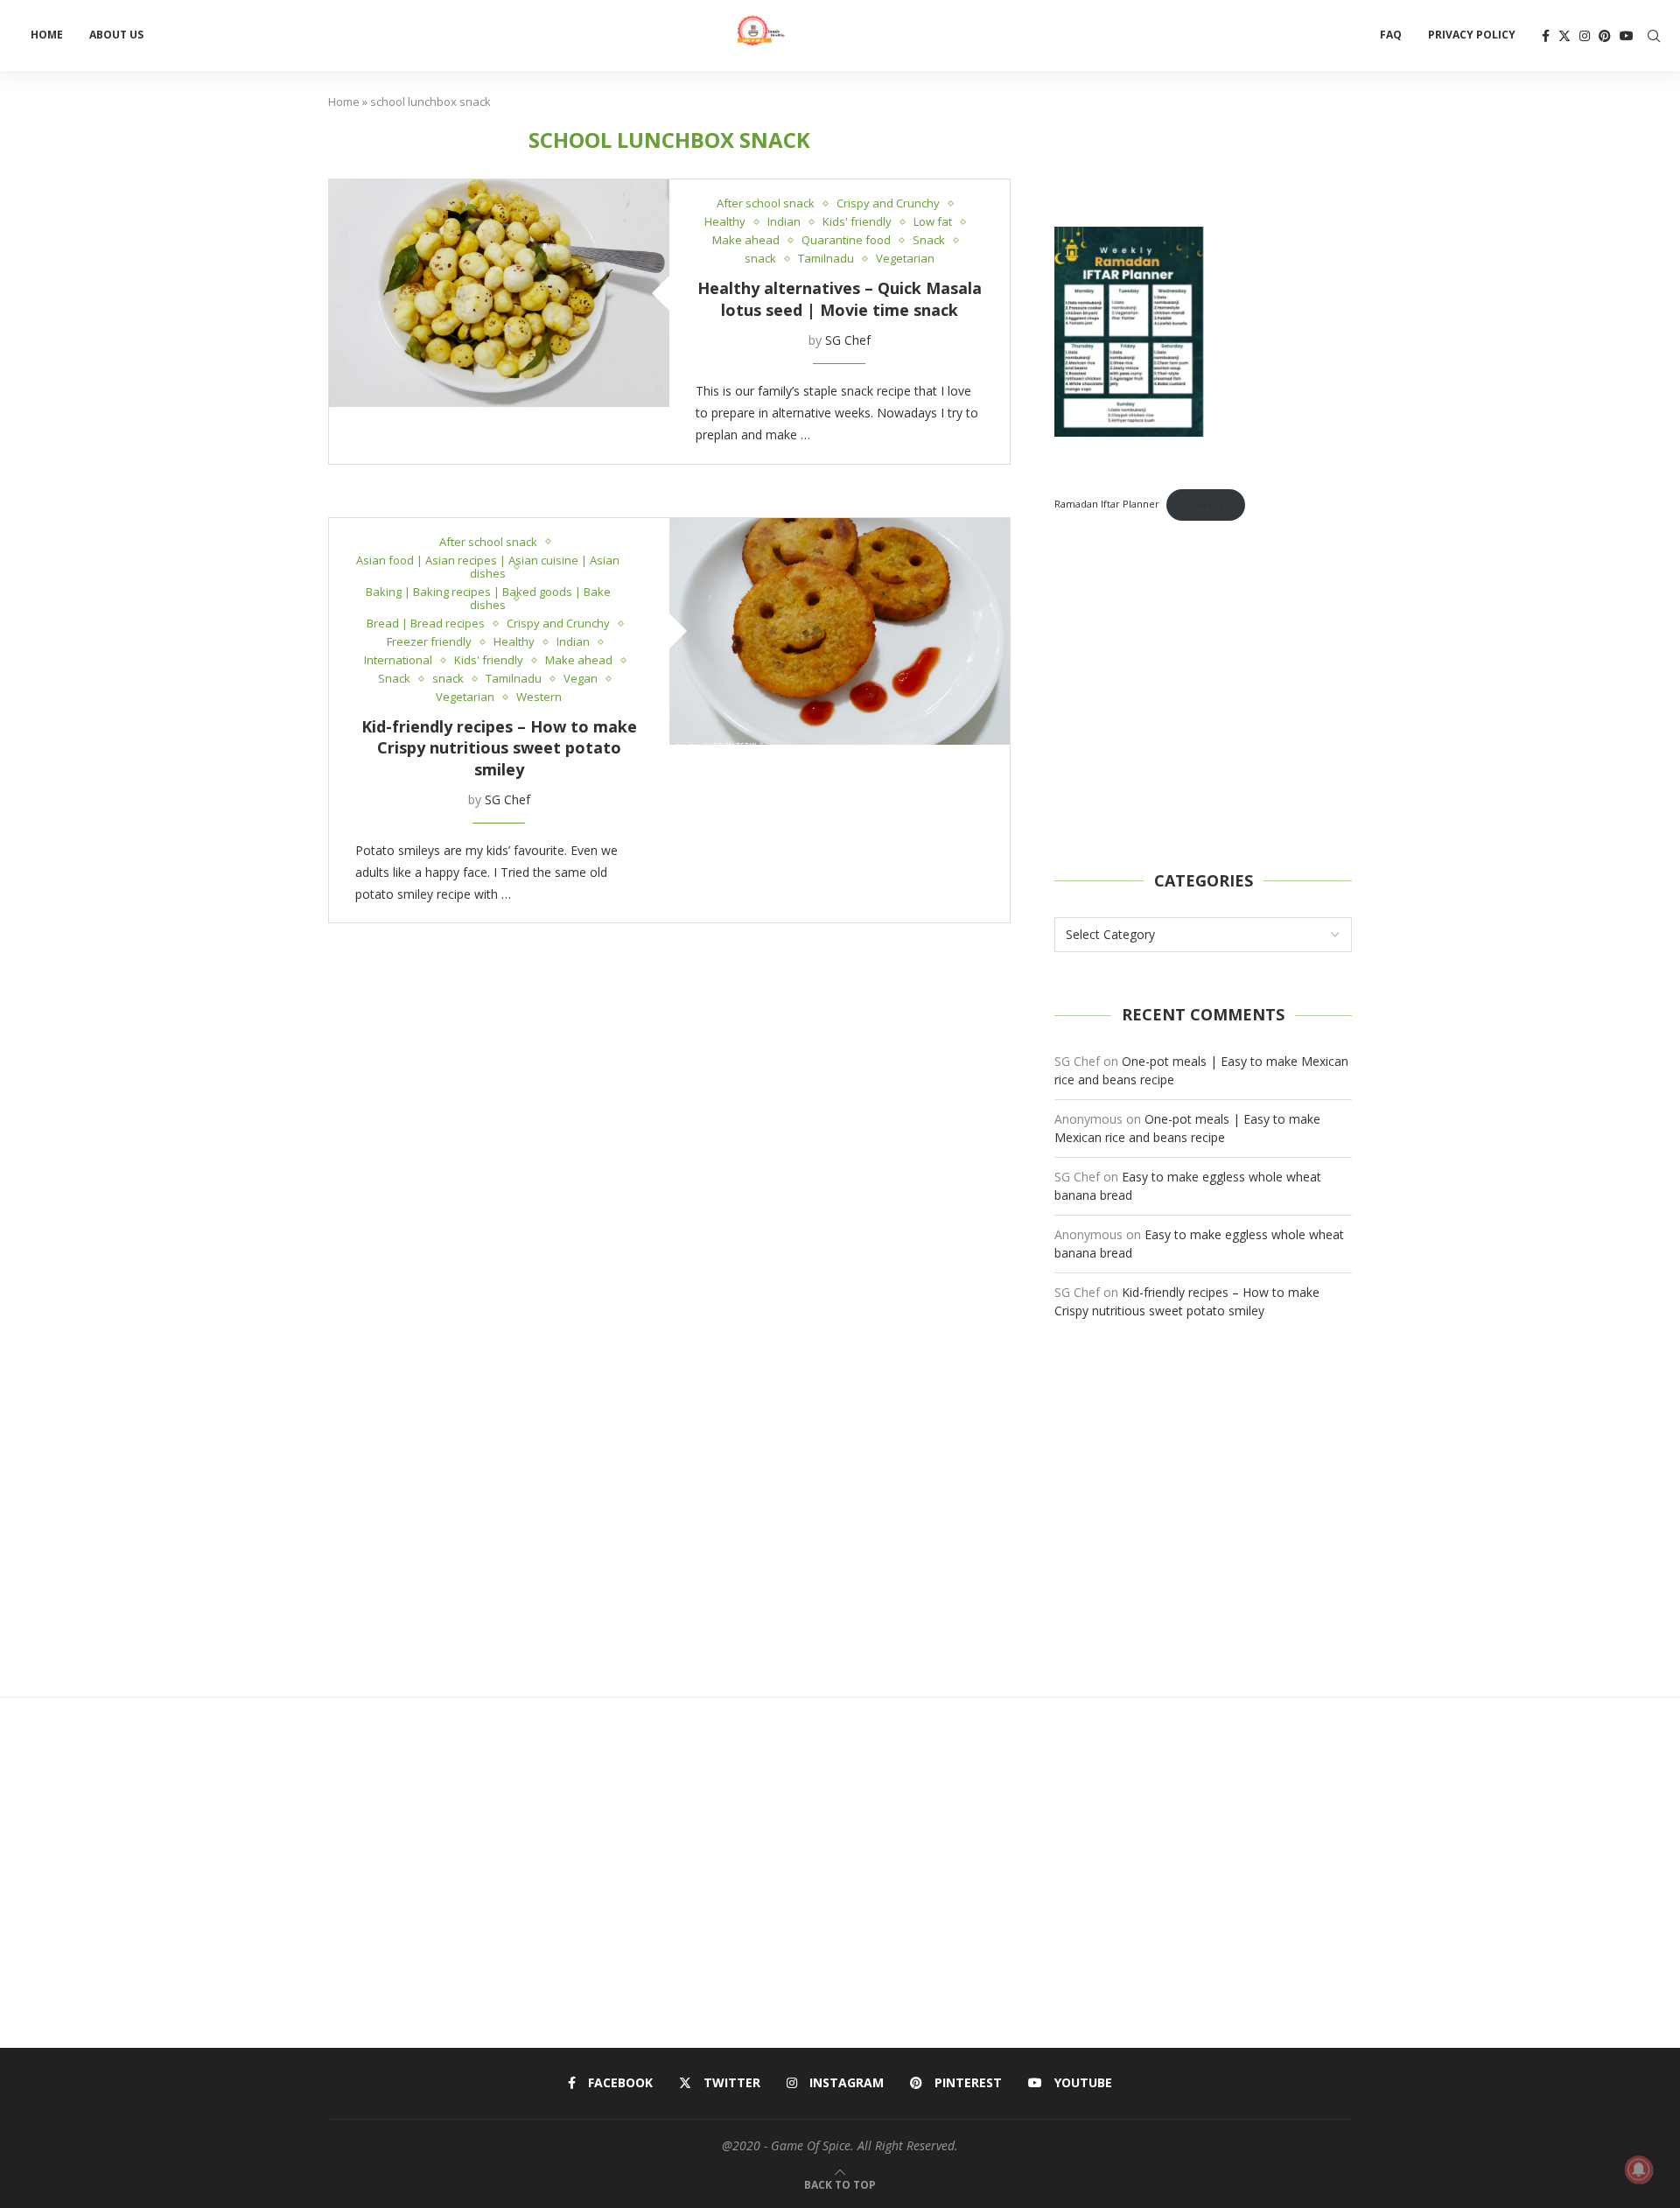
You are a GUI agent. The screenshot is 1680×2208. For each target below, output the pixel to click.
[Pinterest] (1605, 36)
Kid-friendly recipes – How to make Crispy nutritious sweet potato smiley (499, 748)
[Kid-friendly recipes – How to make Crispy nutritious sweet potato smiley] (840, 631)
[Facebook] (1546, 36)
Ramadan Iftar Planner (1107, 505)
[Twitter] (1564, 36)
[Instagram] (1585, 36)
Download (1206, 505)
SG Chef (848, 340)
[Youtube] (1627, 36)
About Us (116, 35)
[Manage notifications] (1639, 2169)
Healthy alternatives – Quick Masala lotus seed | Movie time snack (840, 298)
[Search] (1654, 36)
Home (47, 35)
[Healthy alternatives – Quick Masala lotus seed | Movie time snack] (499, 293)
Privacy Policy (1472, 35)
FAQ (1391, 35)
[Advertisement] (1203, 696)
